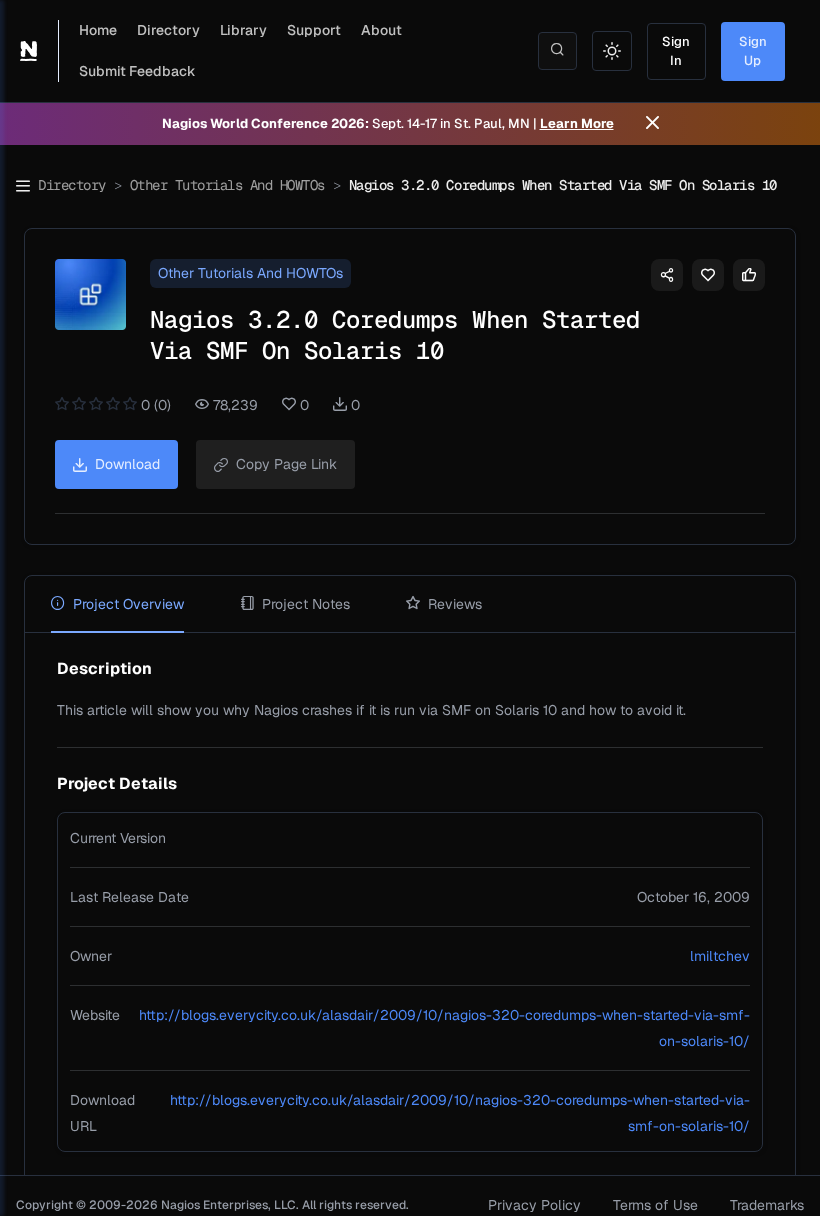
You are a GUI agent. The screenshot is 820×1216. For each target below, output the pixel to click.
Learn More (577, 123)
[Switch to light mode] (612, 51)
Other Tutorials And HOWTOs (227, 185)
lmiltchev (720, 956)
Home (98, 30)
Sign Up (753, 51)
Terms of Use (655, 1205)
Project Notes (306, 604)
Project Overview (128, 604)
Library (243, 30)
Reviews (455, 604)
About (381, 30)
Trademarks (767, 1205)
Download (127, 464)
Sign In (676, 51)
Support (314, 30)
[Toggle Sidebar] (23, 186)
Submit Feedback (137, 71)
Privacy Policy (534, 1205)
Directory (168, 30)
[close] (652, 124)
